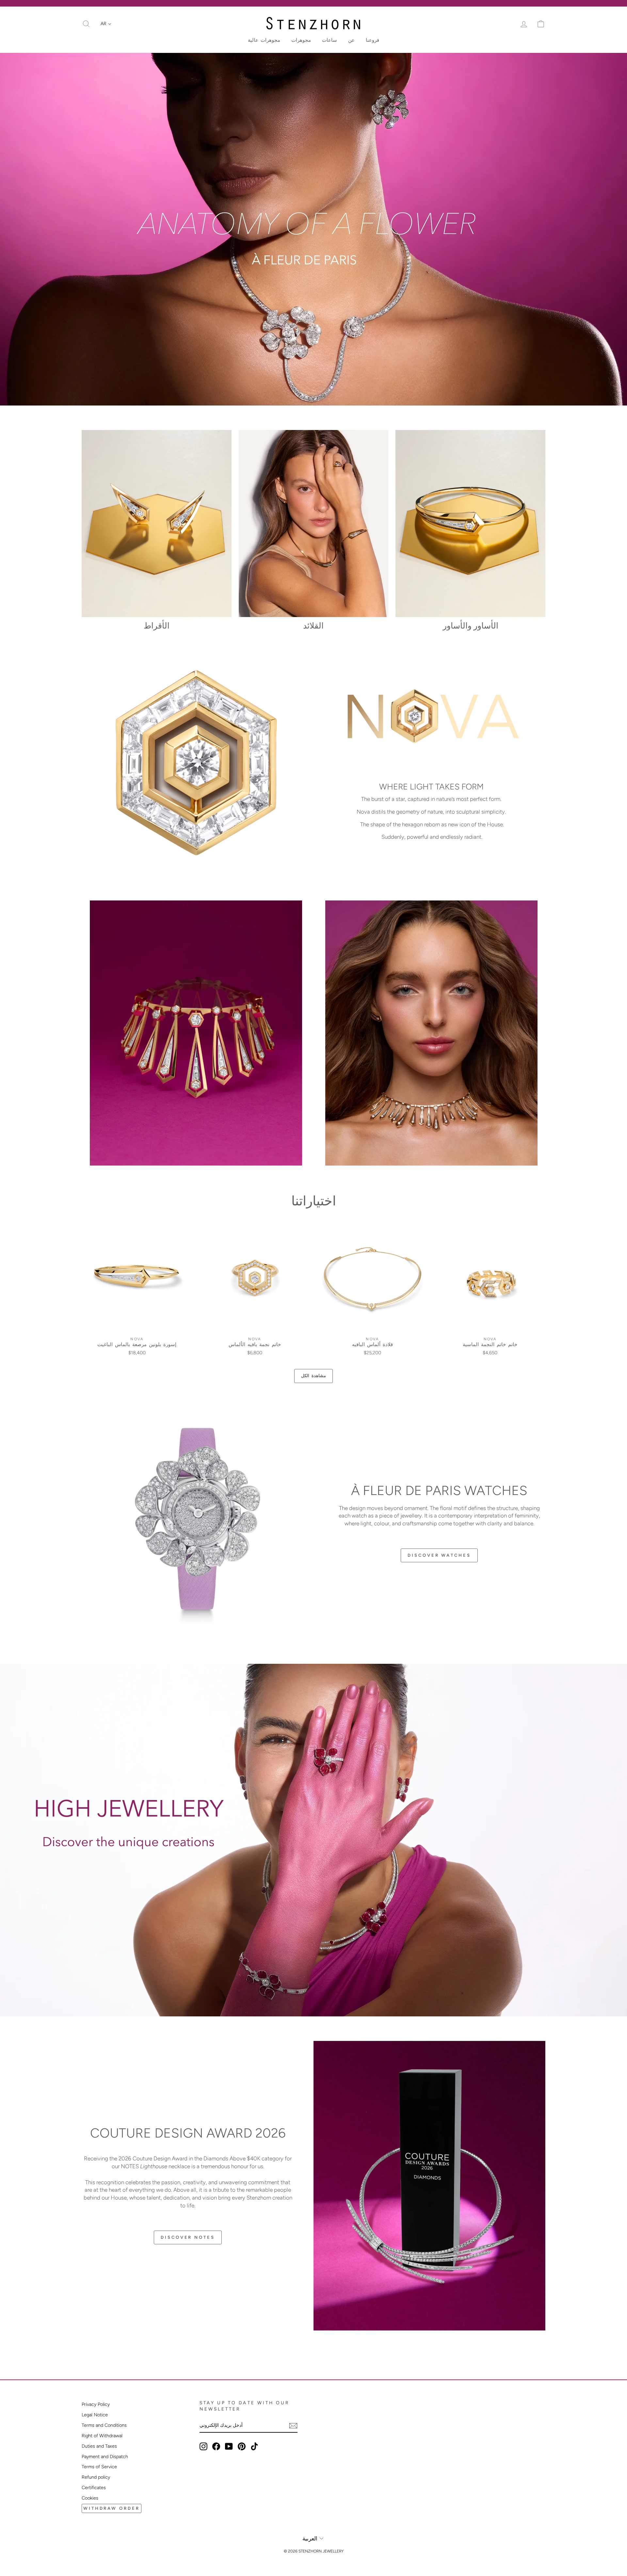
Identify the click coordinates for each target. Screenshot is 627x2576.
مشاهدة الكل (313, 1376)
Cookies (90, 2498)
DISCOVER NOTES (188, 2237)
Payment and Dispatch (105, 2457)
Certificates (94, 2488)
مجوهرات (301, 40)
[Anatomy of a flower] (313, 229)
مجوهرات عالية (264, 40)
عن (351, 40)
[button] (106, 24)
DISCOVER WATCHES (439, 1555)
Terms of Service (99, 2467)
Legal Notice (95, 2415)
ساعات (330, 40)
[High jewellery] (313, 1840)
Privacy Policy (96, 2404)
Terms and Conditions (104, 2425)
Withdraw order (112, 2508)
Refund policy (96, 2477)
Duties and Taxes (99, 2446)
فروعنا (372, 40)
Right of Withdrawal (102, 2436)
